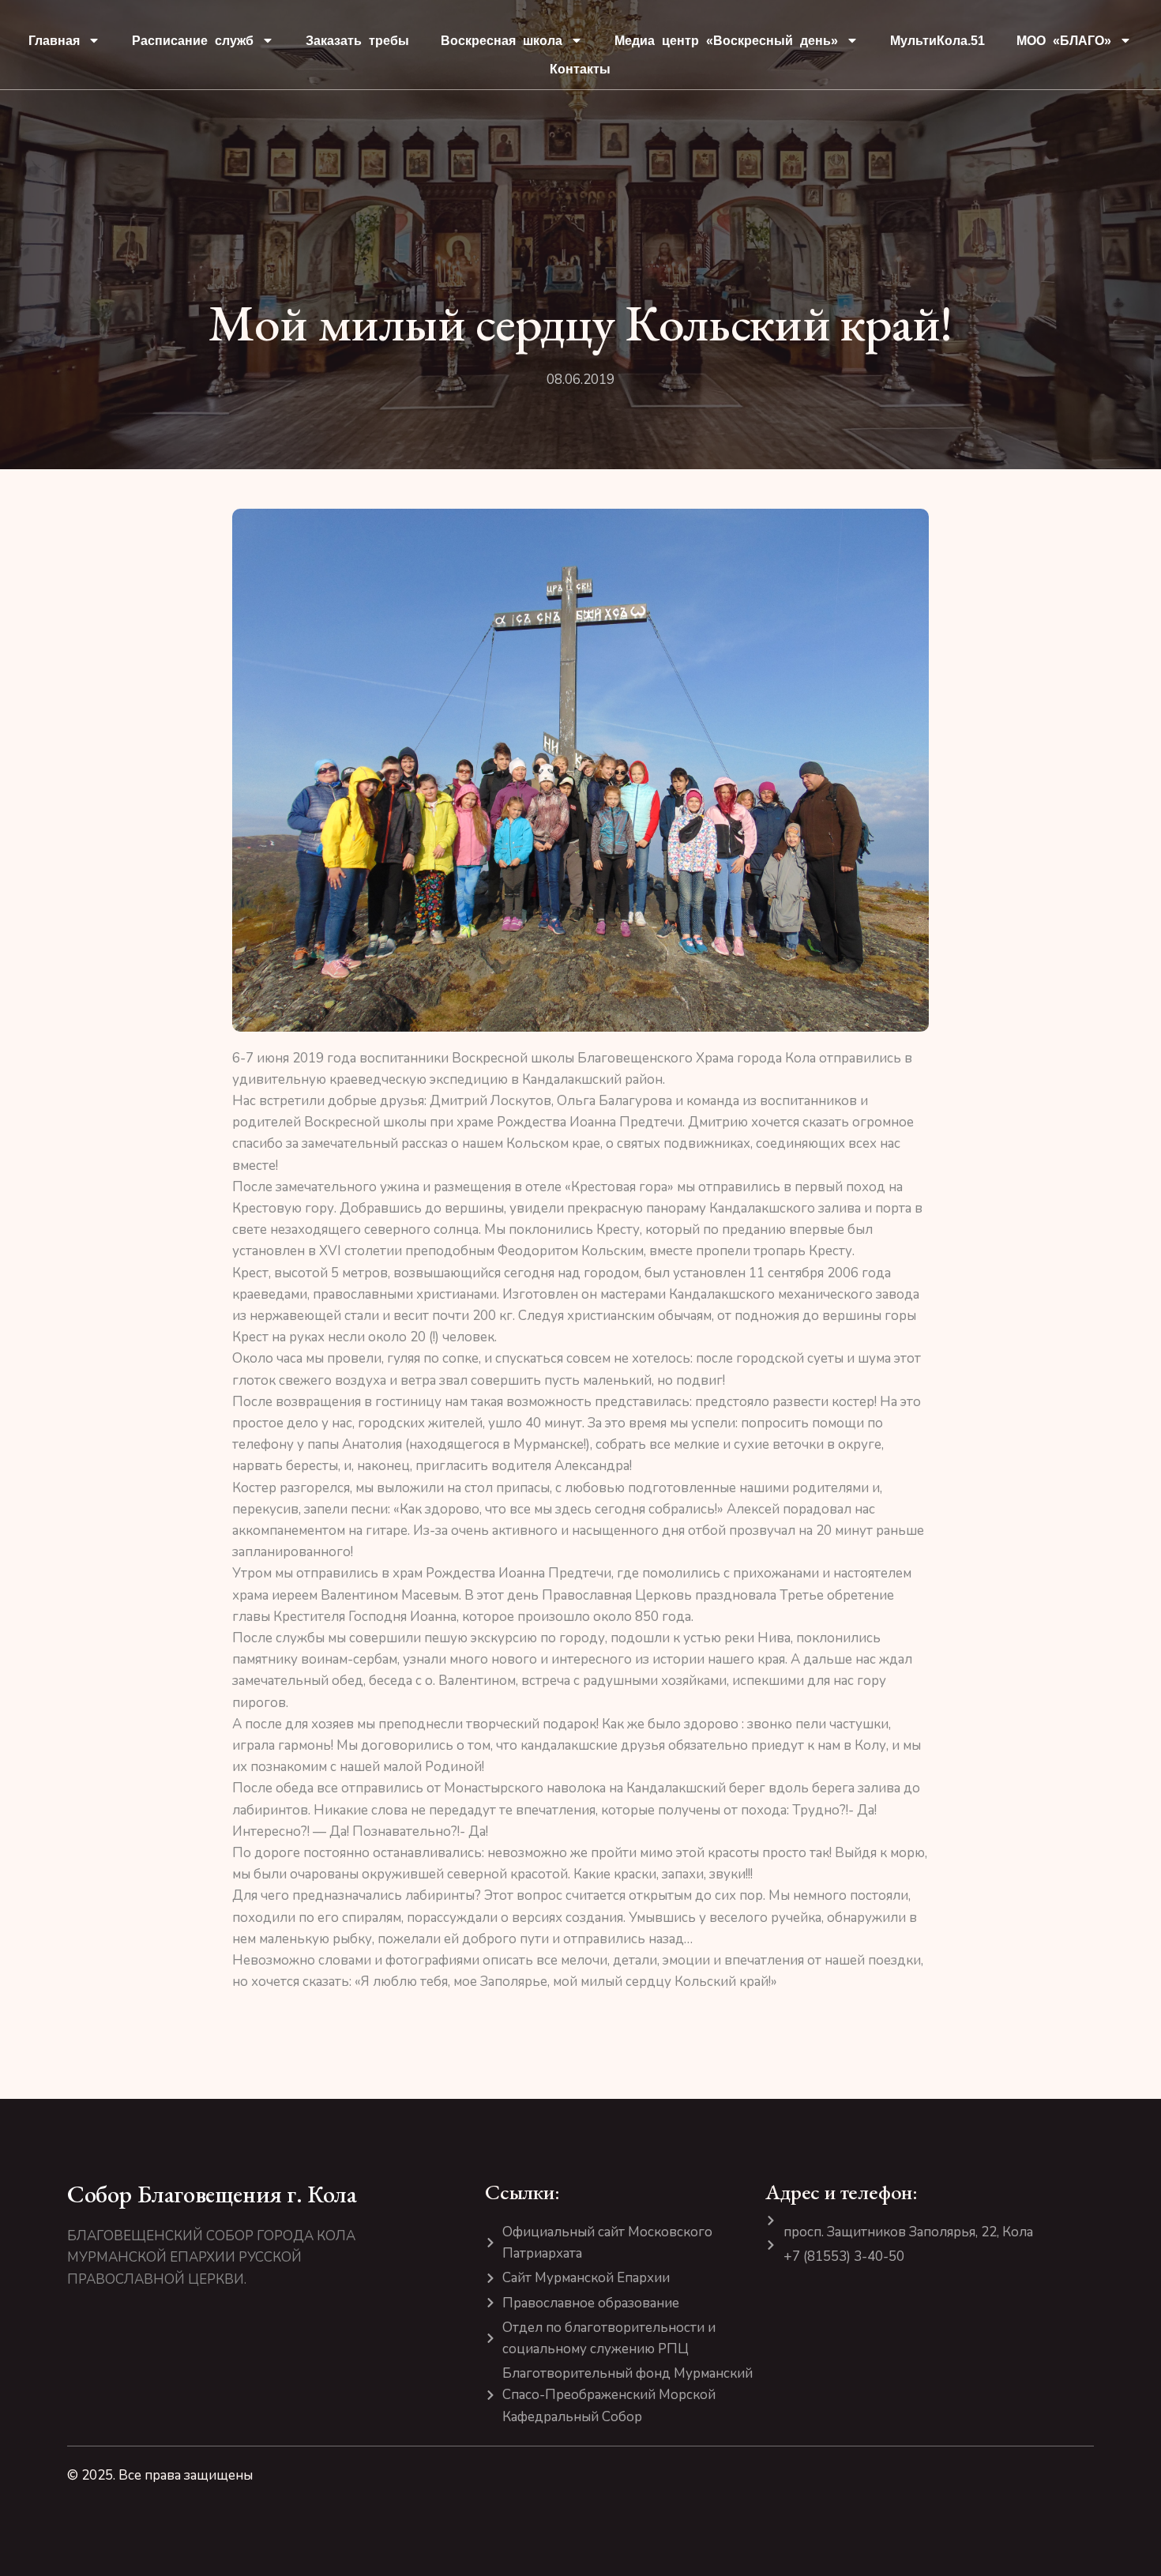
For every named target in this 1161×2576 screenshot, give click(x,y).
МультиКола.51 (937, 41)
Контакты (580, 69)
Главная (54, 41)
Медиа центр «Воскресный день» (726, 41)
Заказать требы (357, 41)
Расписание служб (193, 41)
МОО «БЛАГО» (1064, 41)
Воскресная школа (502, 41)
